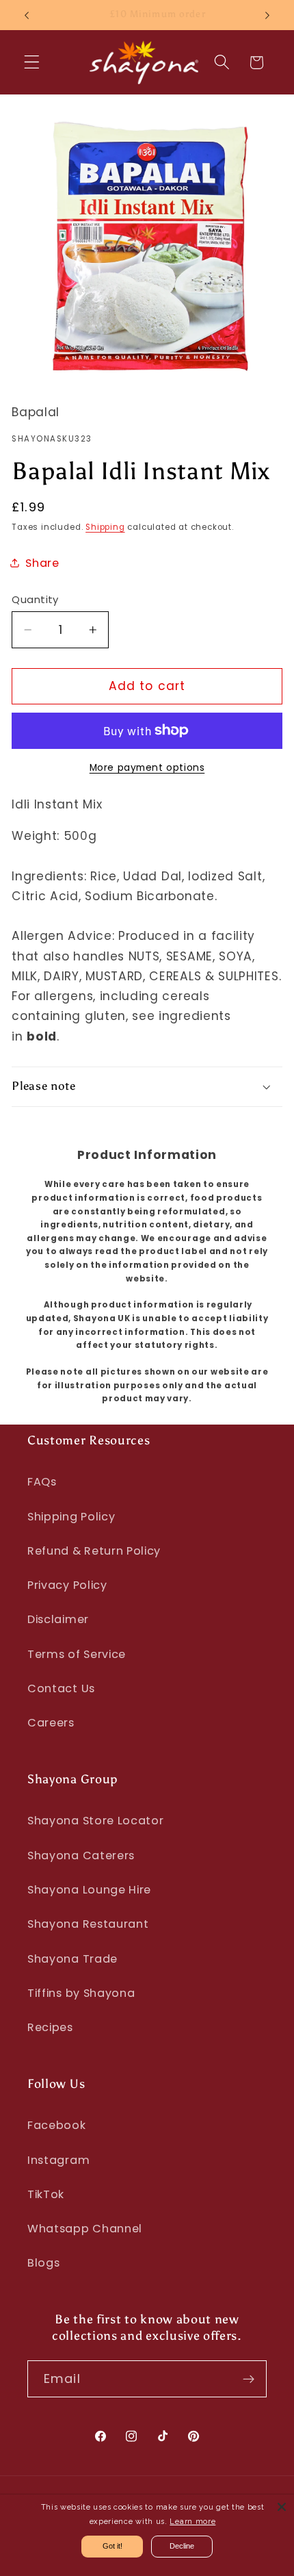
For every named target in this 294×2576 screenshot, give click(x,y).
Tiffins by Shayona (81, 1993)
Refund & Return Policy (94, 1551)
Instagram (58, 2160)
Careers (51, 1723)
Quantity (35, 599)
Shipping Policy (71, 1517)
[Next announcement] (267, 15)
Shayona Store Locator (96, 1821)
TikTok (46, 2194)
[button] (32, 63)
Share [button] (42, 563)
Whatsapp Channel (85, 2229)
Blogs (43, 2263)
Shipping (105, 527)
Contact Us (61, 1688)
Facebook (57, 2125)
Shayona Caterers (81, 1856)
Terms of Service (77, 1654)
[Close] (282, 2507)
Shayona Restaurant (88, 1924)
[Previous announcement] (27, 15)
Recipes (50, 2027)
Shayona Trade (72, 1959)
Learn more (192, 2522)
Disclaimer (58, 1619)
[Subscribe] (249, 2379)
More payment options (147, 768)
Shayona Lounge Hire (89, 1890)
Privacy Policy (67, 1585)
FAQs (42, 1482)
